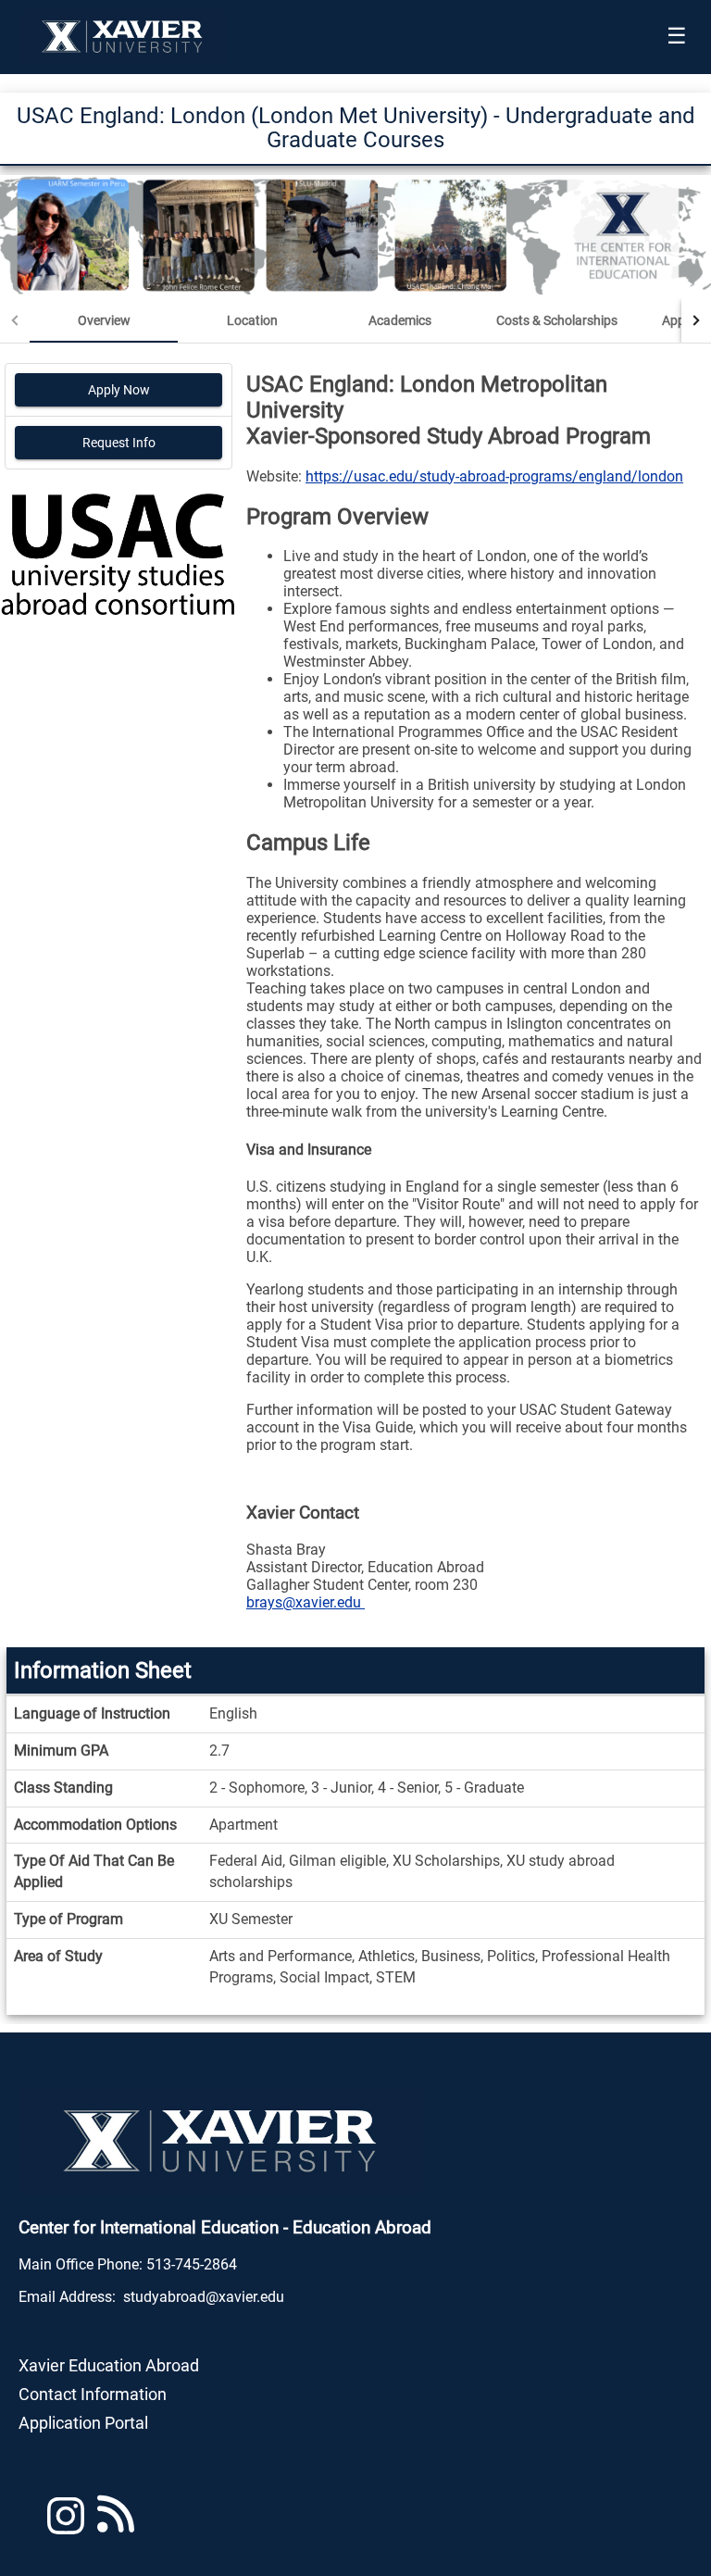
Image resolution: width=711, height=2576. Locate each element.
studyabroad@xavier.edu (204, 2297)
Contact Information (93, 2394)
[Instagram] (66, 2524)
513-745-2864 (192, 2264)
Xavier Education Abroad (109, 2365)
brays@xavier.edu (306, 1602)
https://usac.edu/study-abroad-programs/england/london (494, 476)
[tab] (104, 320)
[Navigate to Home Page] (123, 37)
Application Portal (83, 2423)
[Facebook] (116, 2524)
